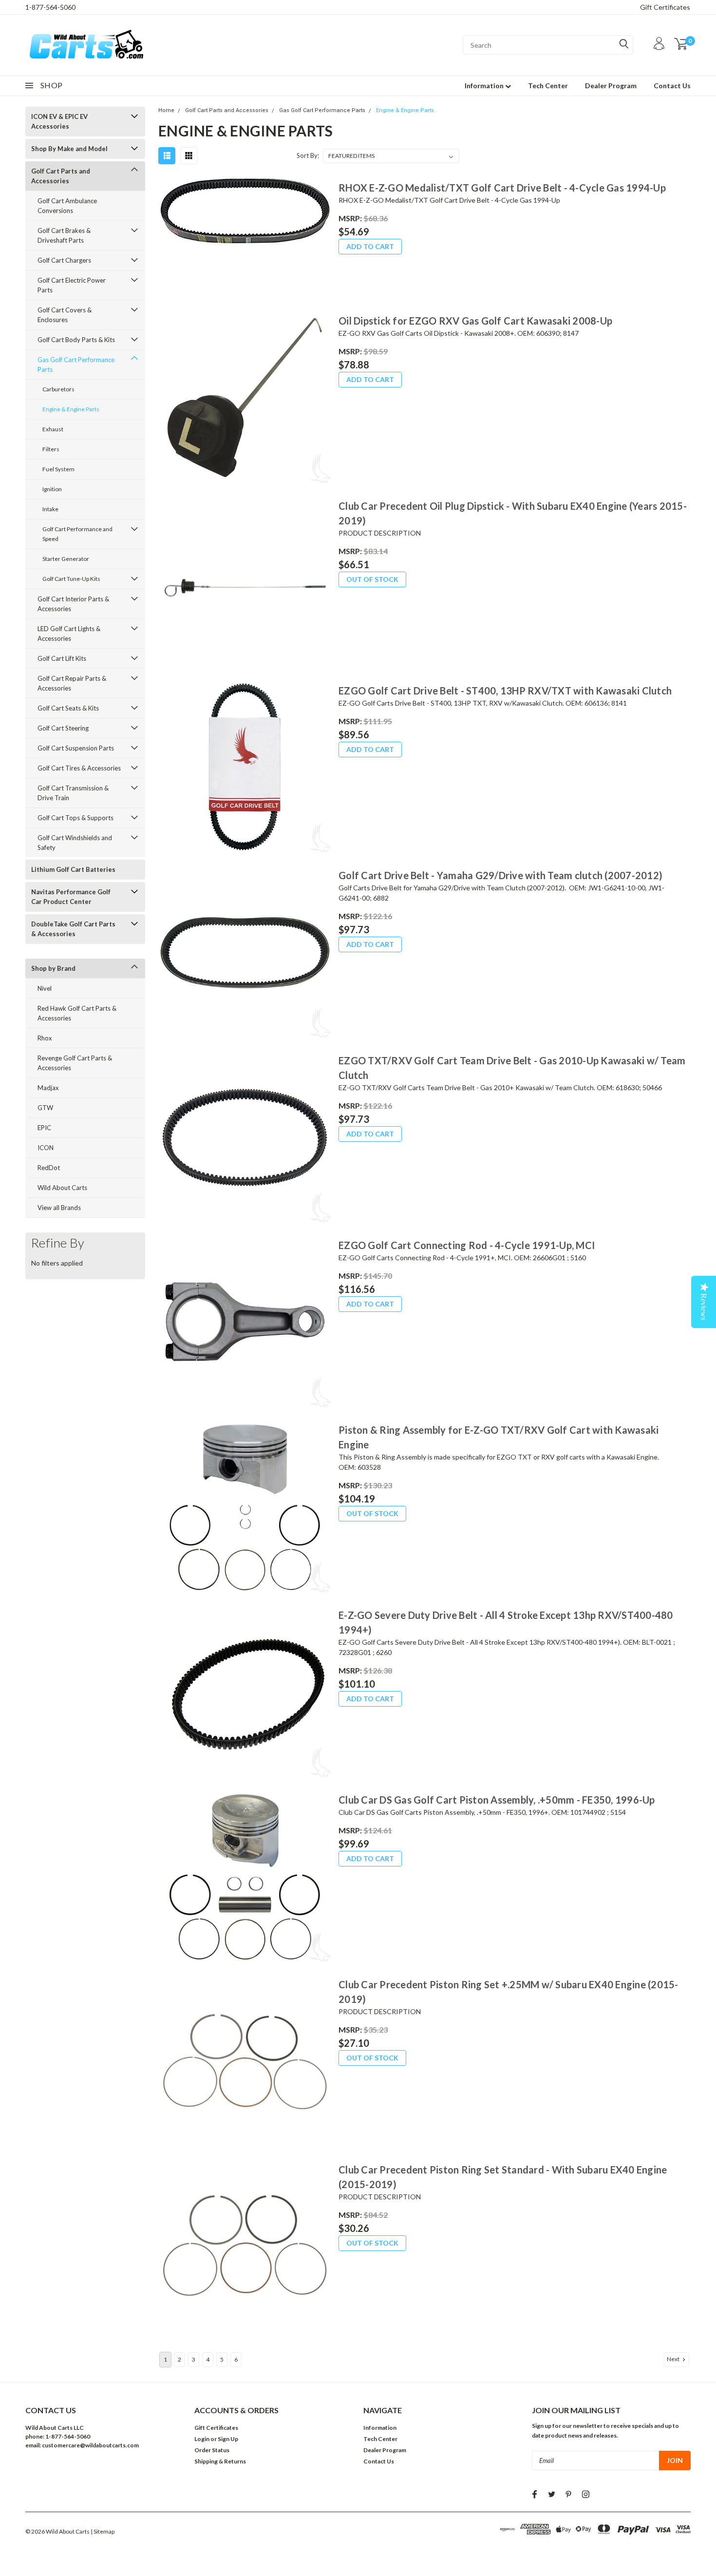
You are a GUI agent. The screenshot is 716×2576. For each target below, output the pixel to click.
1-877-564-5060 (50, 7)
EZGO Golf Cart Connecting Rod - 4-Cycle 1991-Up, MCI (467, 1245)
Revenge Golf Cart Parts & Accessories (75, 1063)
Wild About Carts (62, 1188)
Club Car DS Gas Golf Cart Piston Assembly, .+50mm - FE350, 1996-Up (497, 1800)
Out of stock (372, 579)
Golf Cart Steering (63, 728)
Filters (51, 449)
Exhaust (53, 429)
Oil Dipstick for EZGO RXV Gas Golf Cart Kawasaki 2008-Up (475, 321)
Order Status (212, 2450)
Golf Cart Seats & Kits (68, 708)
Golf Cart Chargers (64, 260)
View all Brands (59, 1208)
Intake (50, 509)
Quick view (245, 239)
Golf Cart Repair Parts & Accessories (72, 683)
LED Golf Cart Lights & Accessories (69, 634)
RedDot (49, 1168)
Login (202, 2439)
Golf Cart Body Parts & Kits (76, 340)
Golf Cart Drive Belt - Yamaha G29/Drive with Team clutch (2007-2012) (500, 875)
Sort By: (308, 155)
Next (674, 2359)
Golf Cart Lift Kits (62, 658)
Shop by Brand (53, 968)
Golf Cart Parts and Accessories (61, 176)
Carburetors (58, 389)
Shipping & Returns (220, 2461)
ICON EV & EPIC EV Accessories (59, 121)
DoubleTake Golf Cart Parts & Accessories (73, 929)
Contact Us (672, 86)
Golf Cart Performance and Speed (77, 534)
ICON (46, 1148)
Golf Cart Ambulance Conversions (67, 206)
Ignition (52, 489)
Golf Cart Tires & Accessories (79, 768)
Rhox (45, 1038)
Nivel (45, 988)
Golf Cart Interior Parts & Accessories (73, 604)
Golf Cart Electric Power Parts (72, 285)
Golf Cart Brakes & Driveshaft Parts (64, 235)
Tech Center (548, 86)
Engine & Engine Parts (71, 409)
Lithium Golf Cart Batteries (73, 869)
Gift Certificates (665, 7)
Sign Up (228, 2439)
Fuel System (58, 469)
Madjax (48, 1088)
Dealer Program (611, 86)
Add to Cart (370, 246)
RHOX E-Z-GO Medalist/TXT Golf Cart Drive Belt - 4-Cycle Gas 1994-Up (502, 188)
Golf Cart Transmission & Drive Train (73, 793)
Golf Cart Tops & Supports (75, 818)
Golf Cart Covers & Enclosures (65, 315)
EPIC (44, 1128)
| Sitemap (103, 2531)
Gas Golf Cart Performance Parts (76, 365)
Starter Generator (66, 559)
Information (485, 86)
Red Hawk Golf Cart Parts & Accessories (77, 1013)
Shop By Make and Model (69, 149)
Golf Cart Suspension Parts (76, 748)
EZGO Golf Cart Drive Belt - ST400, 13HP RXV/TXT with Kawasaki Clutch (505, 691)
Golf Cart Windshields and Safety (75, 843)
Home (166, 110)
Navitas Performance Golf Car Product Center (71, 897)
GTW (45, 1108)
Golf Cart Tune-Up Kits (71, 579)
